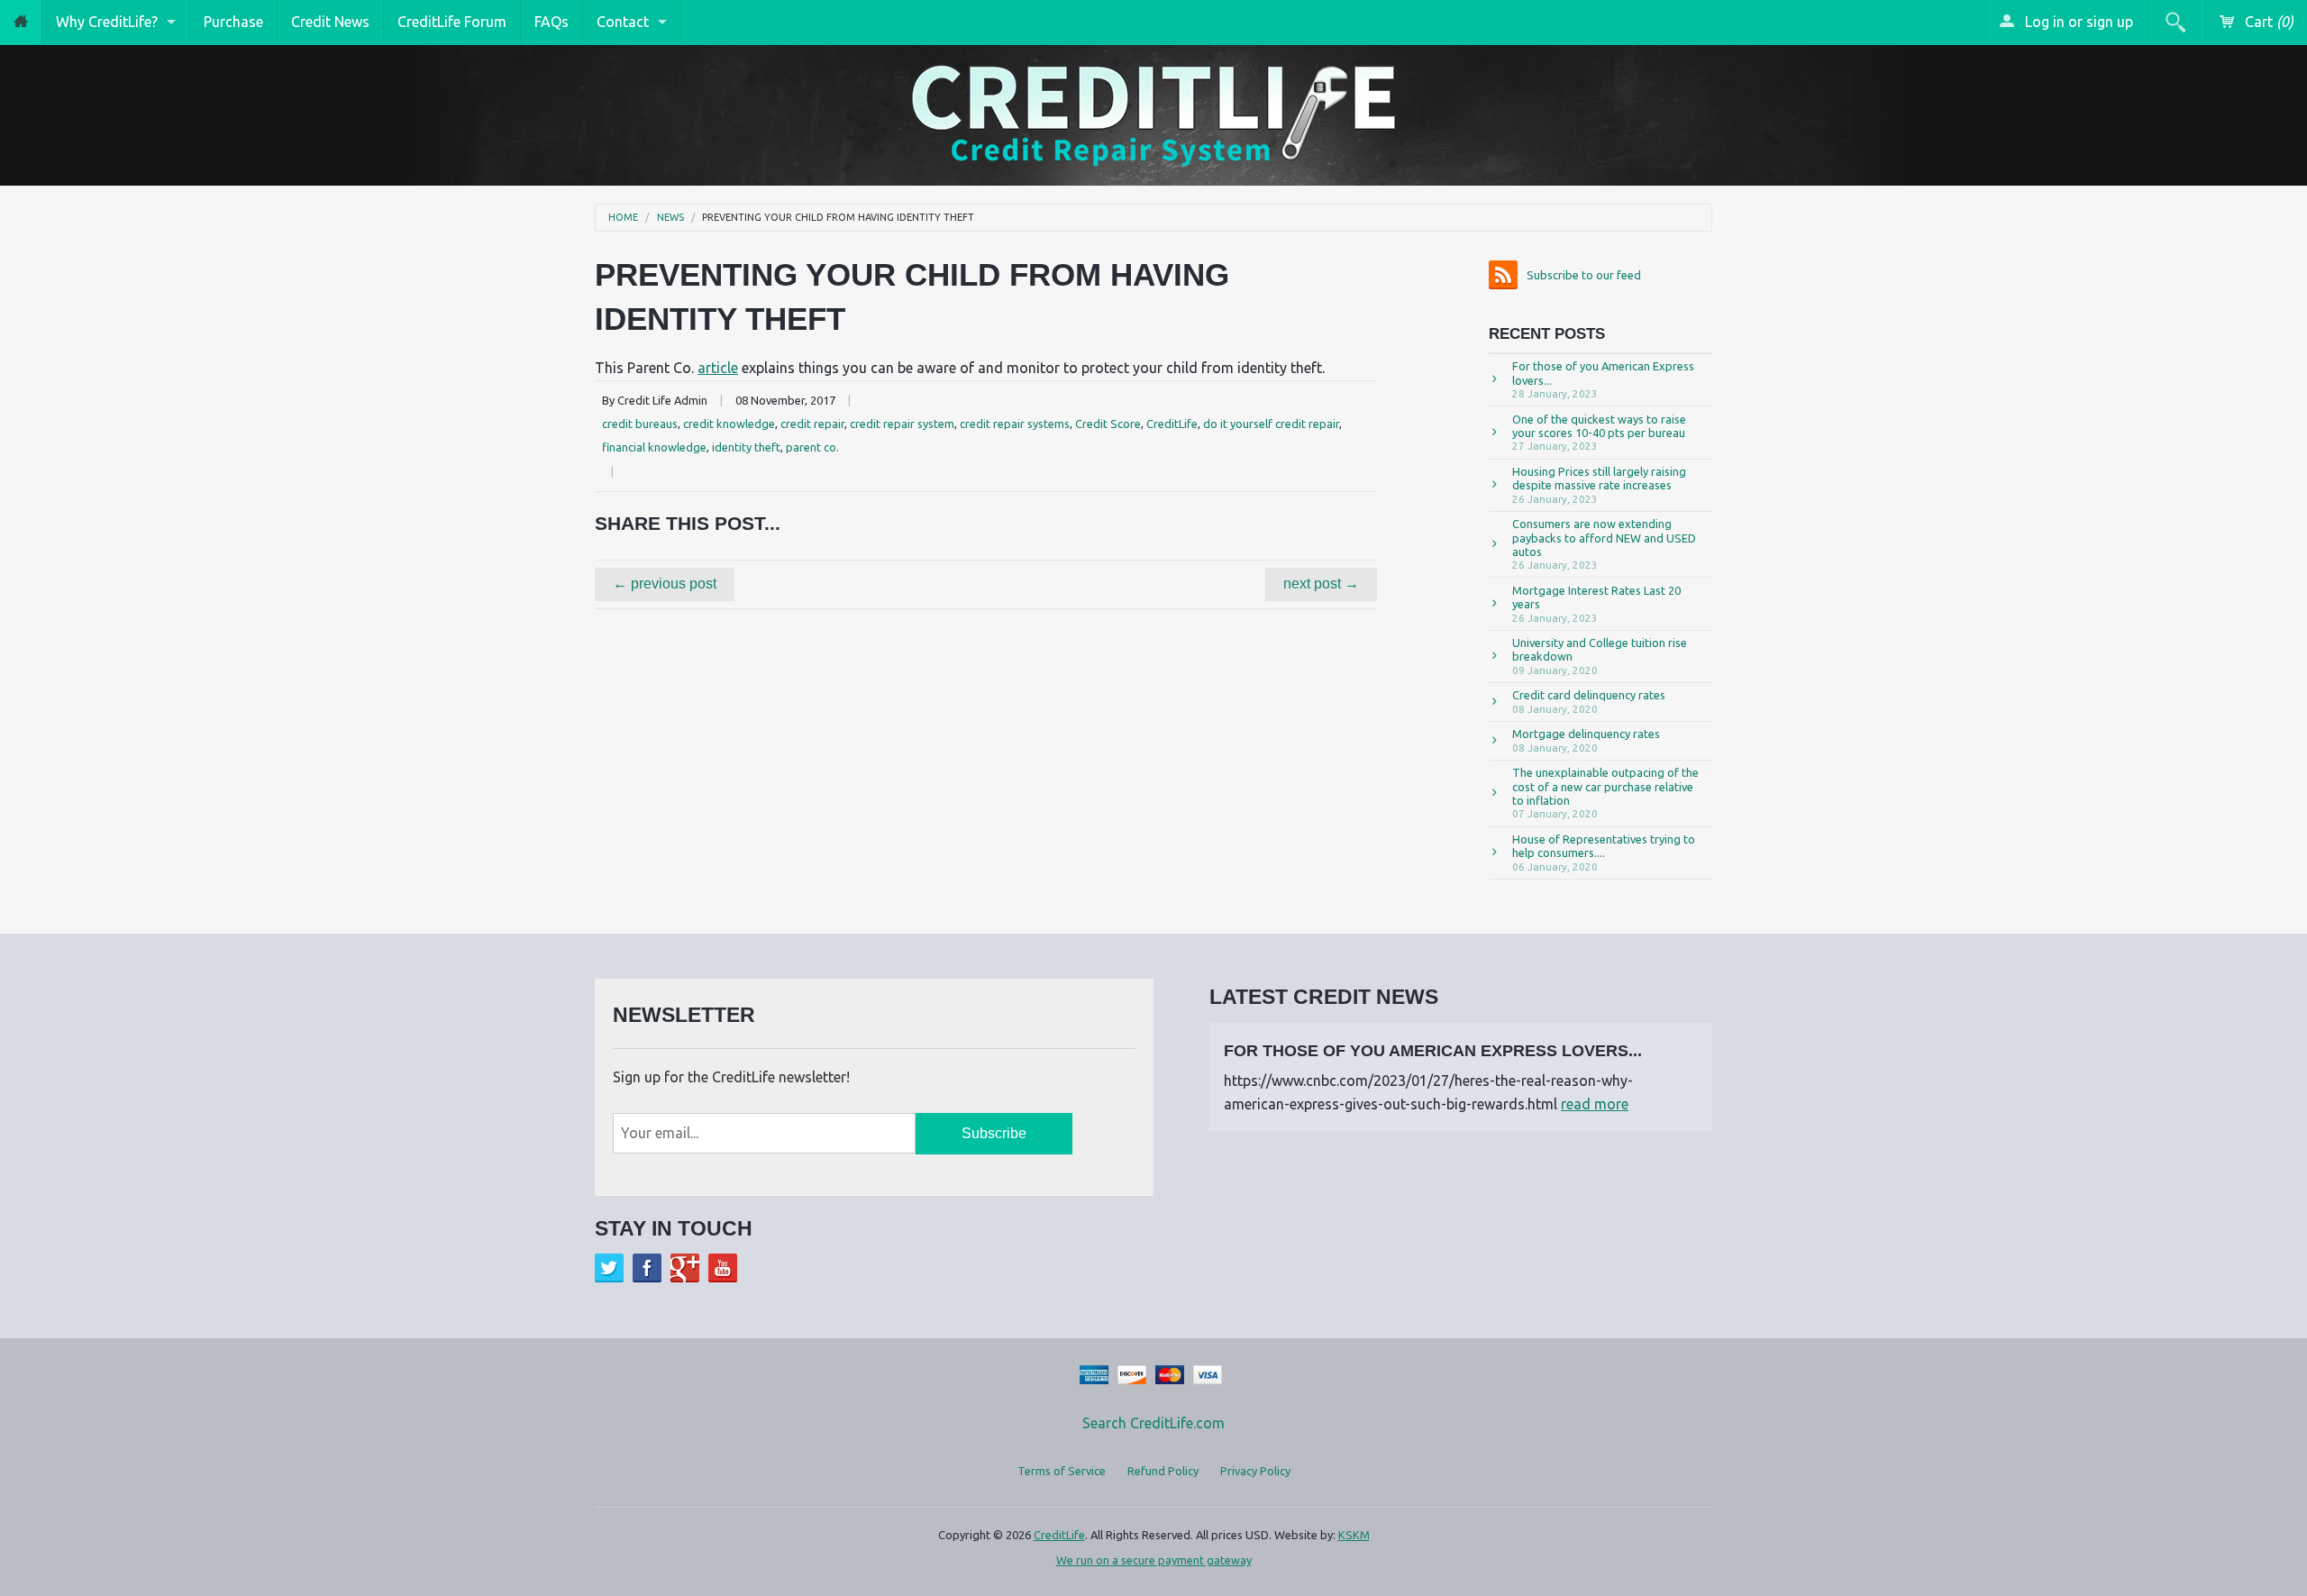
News (670, 218)
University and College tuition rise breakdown (1600, 656)
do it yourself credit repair (1271, 424)
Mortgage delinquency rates (1586, 740)
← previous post (665, 584)
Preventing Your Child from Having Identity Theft (838, 218)
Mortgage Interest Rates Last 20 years (1596, 604)
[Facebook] (647, 1268)
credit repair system (902, 424)
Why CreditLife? (107, 22)
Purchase (233, 22)
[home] (21, 22)
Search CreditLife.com (1153, 1423)
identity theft (746, 447)
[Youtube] (723, 1268)
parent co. (812, 447)
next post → (1321, 584)
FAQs (552, 22)
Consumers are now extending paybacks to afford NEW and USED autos (1604, 544)
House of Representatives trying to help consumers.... (1604, 853)
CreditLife (1172, 424)
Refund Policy (1163, 1471)
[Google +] (685, 1268)
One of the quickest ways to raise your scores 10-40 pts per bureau (1599, 433)
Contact (623, 22)
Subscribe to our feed (1584, 275)
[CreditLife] (1153, 112)
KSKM (1354, 1535)
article (718, 368)
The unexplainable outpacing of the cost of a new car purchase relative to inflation (1605, 793)
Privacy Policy (1255, 1471)
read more (1595, 1104)
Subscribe (994, 1133)
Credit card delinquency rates (1589, 701)
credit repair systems (1015, 424)
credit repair (812, 424)
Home (623, 218)
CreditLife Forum (452, 22)
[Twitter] (609, 1268)
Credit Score (1108, 424)
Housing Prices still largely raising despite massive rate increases (1599, 485)
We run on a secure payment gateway (1154, 1560)
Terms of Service (1062, 1471)
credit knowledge (729, 424)
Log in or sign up (2077, 22)
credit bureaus (640, 424)
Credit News (330, 22)
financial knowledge (654, 447)
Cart (2267, 22)
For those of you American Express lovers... (1603, 379)
